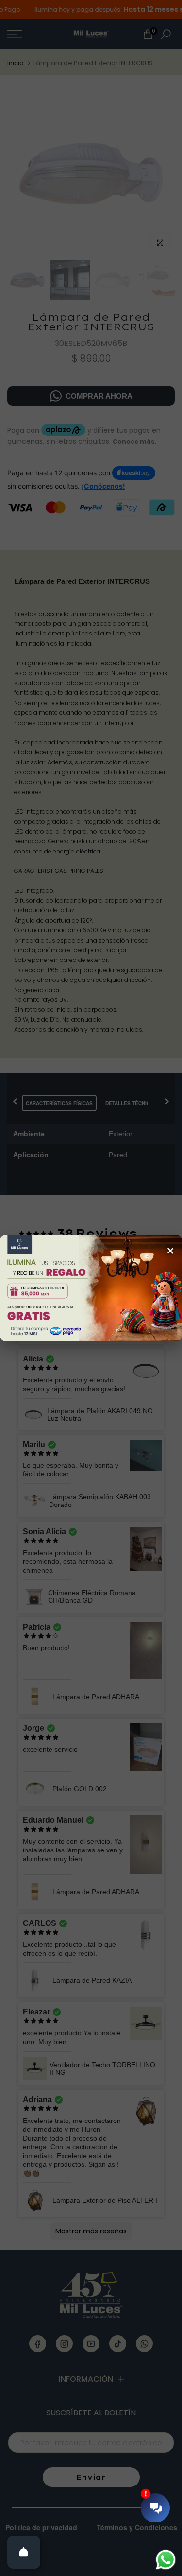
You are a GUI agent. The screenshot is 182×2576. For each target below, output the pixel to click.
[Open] (24, 2552)
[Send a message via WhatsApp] (166, 2560)
